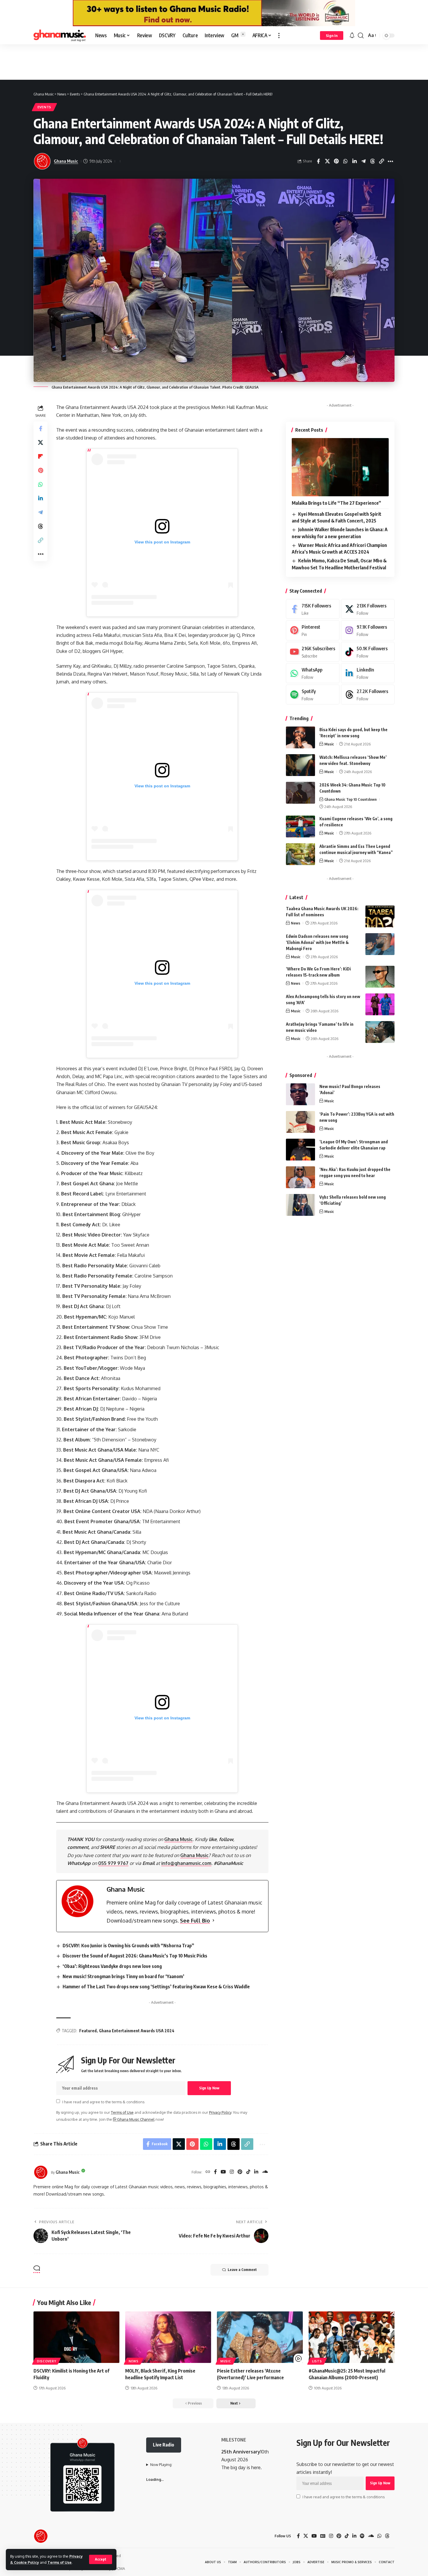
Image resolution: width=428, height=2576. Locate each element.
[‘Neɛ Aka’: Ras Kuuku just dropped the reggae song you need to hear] (300, 1396)
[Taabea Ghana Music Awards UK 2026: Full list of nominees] (380, 1062)
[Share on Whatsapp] (345, 161)
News (296, 1069)
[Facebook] (215, 2431)
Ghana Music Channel (135, 2378)
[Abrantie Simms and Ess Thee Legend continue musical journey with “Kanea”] (300, 927)
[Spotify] (313, 767)
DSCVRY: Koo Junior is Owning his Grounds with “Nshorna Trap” (128, 2123)
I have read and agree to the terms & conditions (103, 2360)
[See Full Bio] (213, 2098)
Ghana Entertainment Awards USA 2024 (137, 2289)
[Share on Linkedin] (354, 161)
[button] (101, 2559)
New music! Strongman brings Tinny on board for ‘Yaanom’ (123, 2153)
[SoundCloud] (265, 2431)
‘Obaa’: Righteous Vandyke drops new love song (112, 2143)
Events (44, 107)
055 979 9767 (113, 1952)
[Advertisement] (214, 62)
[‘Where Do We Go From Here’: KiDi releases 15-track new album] (380, 1122)
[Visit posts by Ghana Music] (41, 2431)
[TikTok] (248, 2431)
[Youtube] (313, 725)
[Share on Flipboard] (40, 456)
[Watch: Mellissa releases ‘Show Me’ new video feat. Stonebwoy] (300, 838)
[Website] (208, 2431)
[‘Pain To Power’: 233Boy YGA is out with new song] (300, 1340)
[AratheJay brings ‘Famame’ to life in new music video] (380, 1178)
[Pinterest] (240, 2431)
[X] (368, 682)
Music (329, 817)
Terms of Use (60, 2562)
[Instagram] (232, 2431)
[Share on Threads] (372, 161)
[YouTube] (223, 2431)
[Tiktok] (368, 725)
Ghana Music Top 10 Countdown (351, 872)
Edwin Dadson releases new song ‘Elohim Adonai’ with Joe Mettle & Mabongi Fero (317, 1088)
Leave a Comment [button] (242, 2528)
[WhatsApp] (313, 746)
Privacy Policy (220, 2371)
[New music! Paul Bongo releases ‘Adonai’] (300, 1313)
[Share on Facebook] (318, 161)
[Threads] (368, 767)
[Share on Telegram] (363, 161)
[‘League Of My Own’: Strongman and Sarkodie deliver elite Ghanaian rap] (300, 1368)
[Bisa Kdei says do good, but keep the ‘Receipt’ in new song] (300, 810)
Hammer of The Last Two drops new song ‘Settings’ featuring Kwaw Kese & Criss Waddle (156, 2164)
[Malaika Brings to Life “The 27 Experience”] (340, 540)
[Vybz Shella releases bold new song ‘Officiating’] (300, 1423)
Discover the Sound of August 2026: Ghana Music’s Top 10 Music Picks (135, 2133)
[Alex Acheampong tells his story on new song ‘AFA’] (380, 1150)
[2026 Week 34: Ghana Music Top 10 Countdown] (300, 866)
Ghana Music (66, 161)
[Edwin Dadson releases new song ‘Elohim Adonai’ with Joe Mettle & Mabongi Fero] (380, 1090)
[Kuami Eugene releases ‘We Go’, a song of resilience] (300, 899)
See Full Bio (195, 2097)
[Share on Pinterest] (336, 161)
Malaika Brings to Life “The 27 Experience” (336, 576)
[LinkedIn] (256, 2431)
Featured (88, 2289)
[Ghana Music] (60, 36)
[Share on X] (327, 161)
